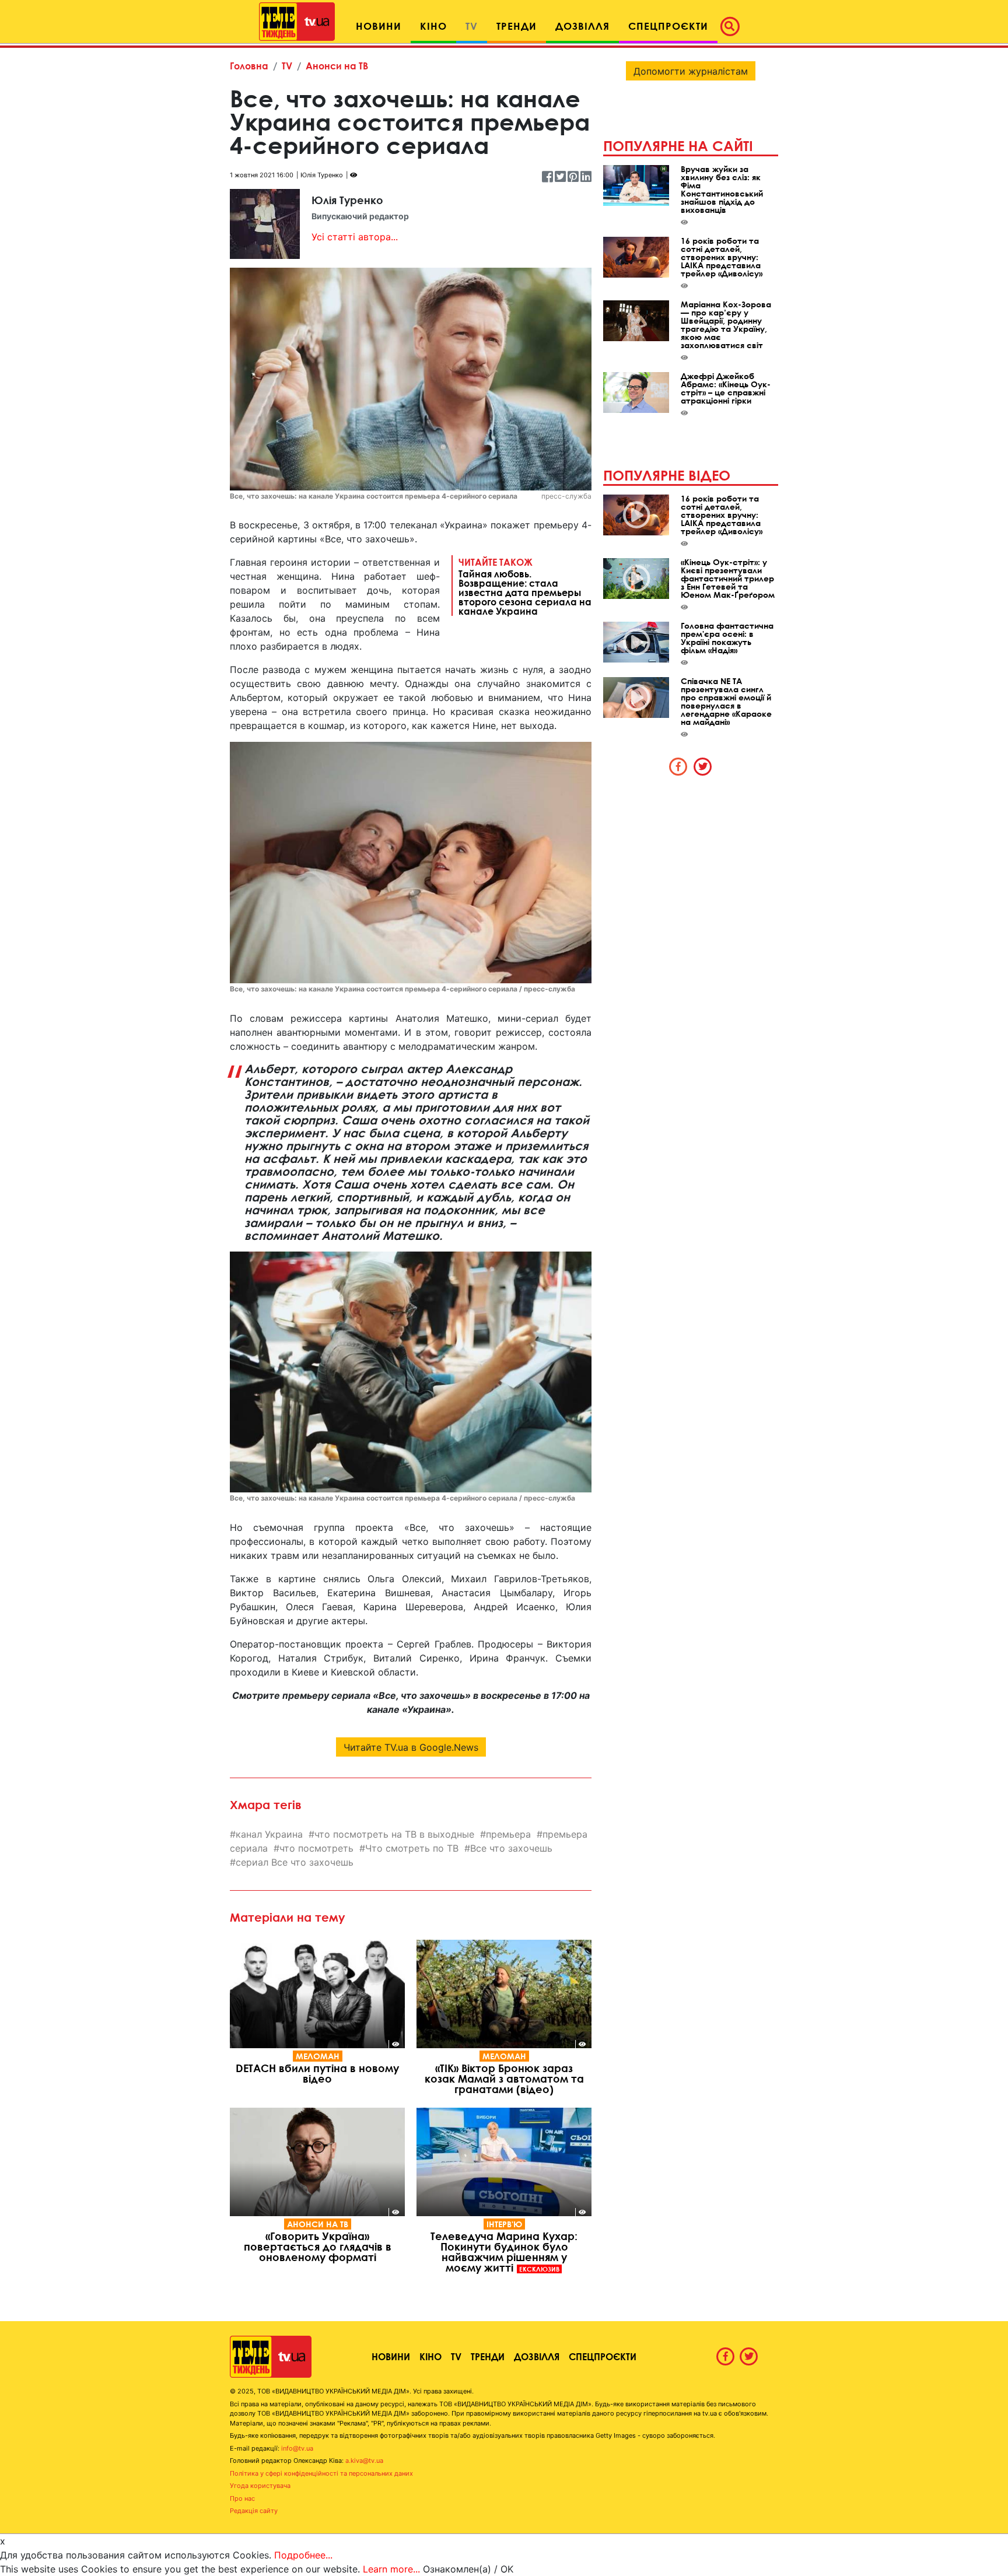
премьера (508, 1834)
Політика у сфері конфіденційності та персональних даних (321, 2473)
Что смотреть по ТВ (412, 1848)
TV (287, 66)
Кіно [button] (433, 26)
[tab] (678, 766)
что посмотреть (316, 1848)
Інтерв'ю (504, 2224)
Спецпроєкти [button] (668, 26)
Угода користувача (260, 2486)
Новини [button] (379, 26)
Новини (391, 2356)
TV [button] (472, 26)
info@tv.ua (297, 2448)
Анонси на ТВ (337, 66)
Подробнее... (303, 2555)
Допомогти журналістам (691, 71)
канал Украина (269, 1834)
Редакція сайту (254, 2511)
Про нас (242, 2498)
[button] (733, 26)
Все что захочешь (511, 1848)
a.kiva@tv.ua (364, 2461)
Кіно (430, 2356)
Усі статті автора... (355, 237)
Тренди (488, 2356)
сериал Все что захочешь (295, 1862)
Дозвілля (537, 2356)
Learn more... (391, 2569)
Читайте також (525, 586)
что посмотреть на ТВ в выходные (394, 1834)
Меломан (318, 2056)
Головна (249, 66)
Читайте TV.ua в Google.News (411, 1747)
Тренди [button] (517, 26)
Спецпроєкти (603, 2356)
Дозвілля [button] (582, 26)
